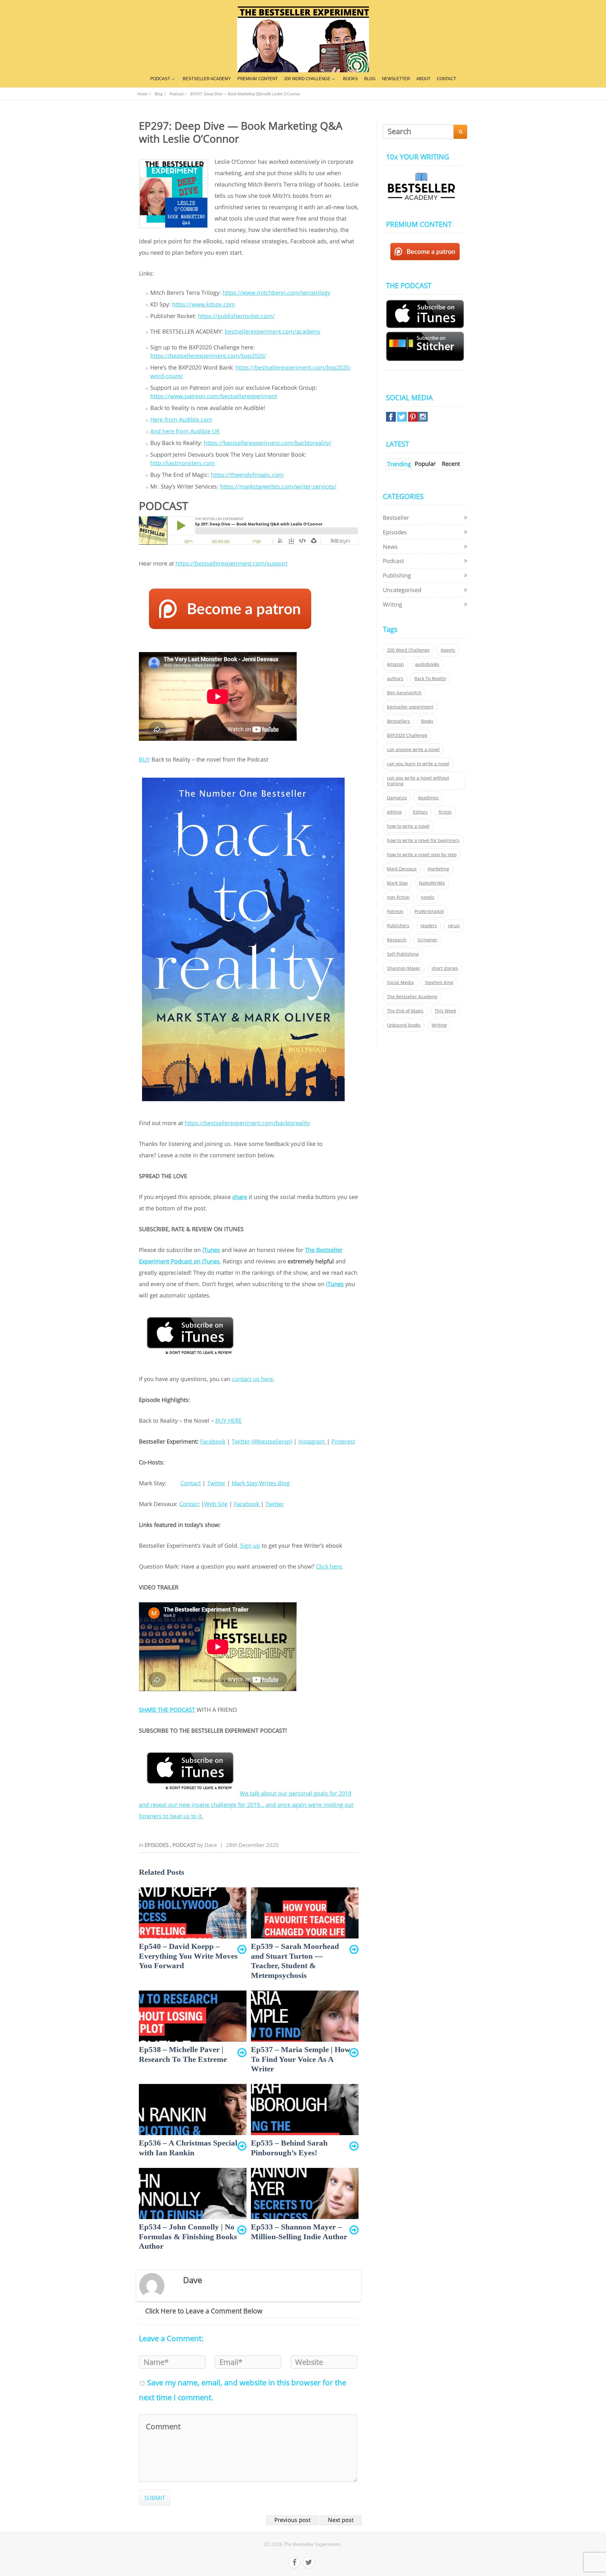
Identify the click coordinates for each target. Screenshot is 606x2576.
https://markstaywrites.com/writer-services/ (278, 486)
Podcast (185, 1845)
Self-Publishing (403, 954)
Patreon (395, 911)
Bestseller (396, 518)
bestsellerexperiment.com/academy (273, 331)
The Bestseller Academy (412, 997)
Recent (451, 464)
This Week (445, 1011)
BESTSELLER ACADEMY (207, 79)
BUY (144, 759)
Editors (420, 812)
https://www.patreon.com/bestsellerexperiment (214, 396)
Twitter (216, 1483)
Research (397, 940)
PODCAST (160, 79)
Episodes (157, 1845)
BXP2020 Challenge (407, 735)
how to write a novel (408, 826)
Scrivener (428, 940)
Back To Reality (430, 679)
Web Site (216, 1504)
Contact (191, 1483)
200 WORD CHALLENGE (307, 79)
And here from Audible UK (185, 431)
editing (394, 812)
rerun (454, 926)
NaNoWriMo (432, 883)
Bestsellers (398, 721)
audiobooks (427, 664)
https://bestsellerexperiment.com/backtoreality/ (268, 443)
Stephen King (439, 982)
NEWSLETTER (396, 79)
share (240, 1197)
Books (427, 721)
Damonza (397, 798)
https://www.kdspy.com (204, 304)
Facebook (213, 1441)
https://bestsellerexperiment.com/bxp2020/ (208, 356)
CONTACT (446, 79)
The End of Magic (405, 1011)
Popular (425, 464)
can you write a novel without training (418, 781)
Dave (211, 1845)
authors (395, 679)
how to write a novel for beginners (423, 840)
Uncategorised (402, 590)
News (390, 547)
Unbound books (404, 1025)
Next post (341, 2520)
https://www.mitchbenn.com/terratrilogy (276, 293)
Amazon (395, 664)
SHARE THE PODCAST (167, 1710)
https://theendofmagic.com (247, 475)
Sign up (250, 1546)
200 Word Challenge (408, 650)
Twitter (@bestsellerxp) (262, 1441)
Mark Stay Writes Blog (261, 1483)
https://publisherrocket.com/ (236, 316)
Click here (329, 1566)
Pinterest (343, 1441)
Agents (448, 650)
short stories (445, 968)
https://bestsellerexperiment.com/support (232, 563)
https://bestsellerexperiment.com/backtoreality (247, 1123)
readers (429, 926)
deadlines (428, 798)
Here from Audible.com (181, 419)
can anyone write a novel (413, 750)
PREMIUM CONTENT (258, 79)
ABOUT (423, 79)
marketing (438, 869)
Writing (392, 604)
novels (428, 897)
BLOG (370, 79)
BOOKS (351, 79)
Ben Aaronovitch (404, 693)
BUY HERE (229, 1421)
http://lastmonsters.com (183, 463)
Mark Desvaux (402, 869)
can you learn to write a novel (418, 764)
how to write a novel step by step (422, 855)
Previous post (292, 2520)
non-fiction (398, 897)
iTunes (211, 1250)
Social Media (400, 982)
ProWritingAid (429, 911)
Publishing (397, 575)
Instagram (312, 1441)
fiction (445, 812)
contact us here (252, 1379)
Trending (399, 464)
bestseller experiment (410, 707)
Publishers (398, 926)
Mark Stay (397, 883)
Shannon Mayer (404, 968)
